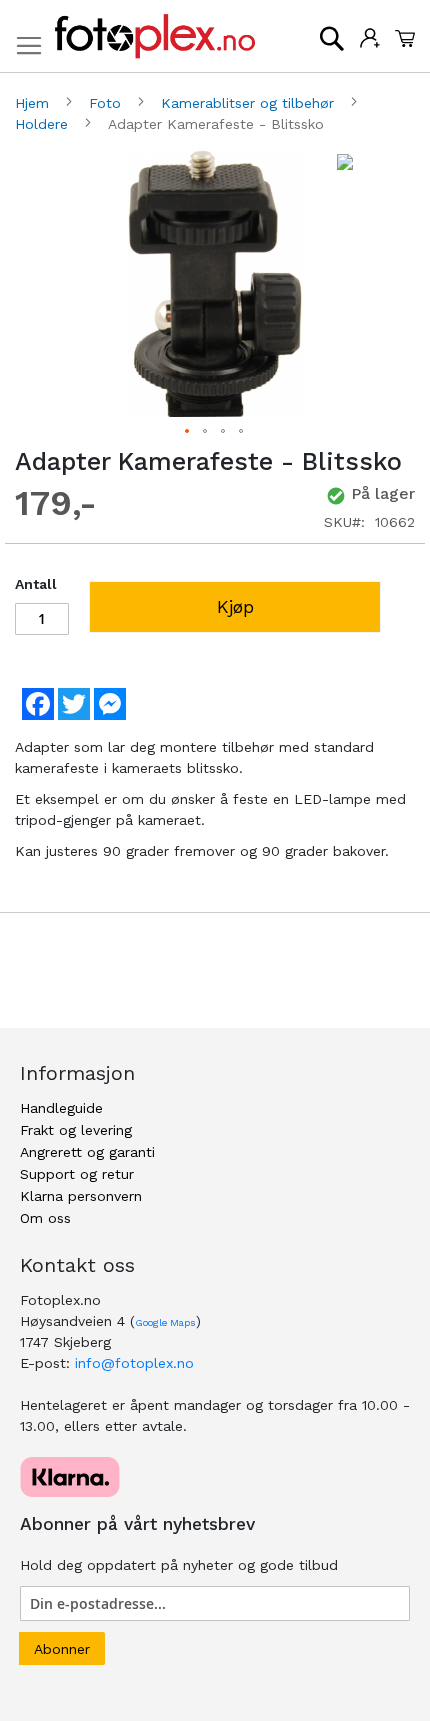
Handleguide (61, 1108)
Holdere (44, 124)
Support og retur (77, 1174)
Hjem (34, 103)
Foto (107, 103)
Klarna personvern (81, 1196)
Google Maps (165, 1322)
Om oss (45, 1218)
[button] (188, 432)
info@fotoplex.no (134, 1363)
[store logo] (155, 36)
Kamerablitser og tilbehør (250, 103)
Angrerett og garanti (87, 1152)
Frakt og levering (76, 1130)
